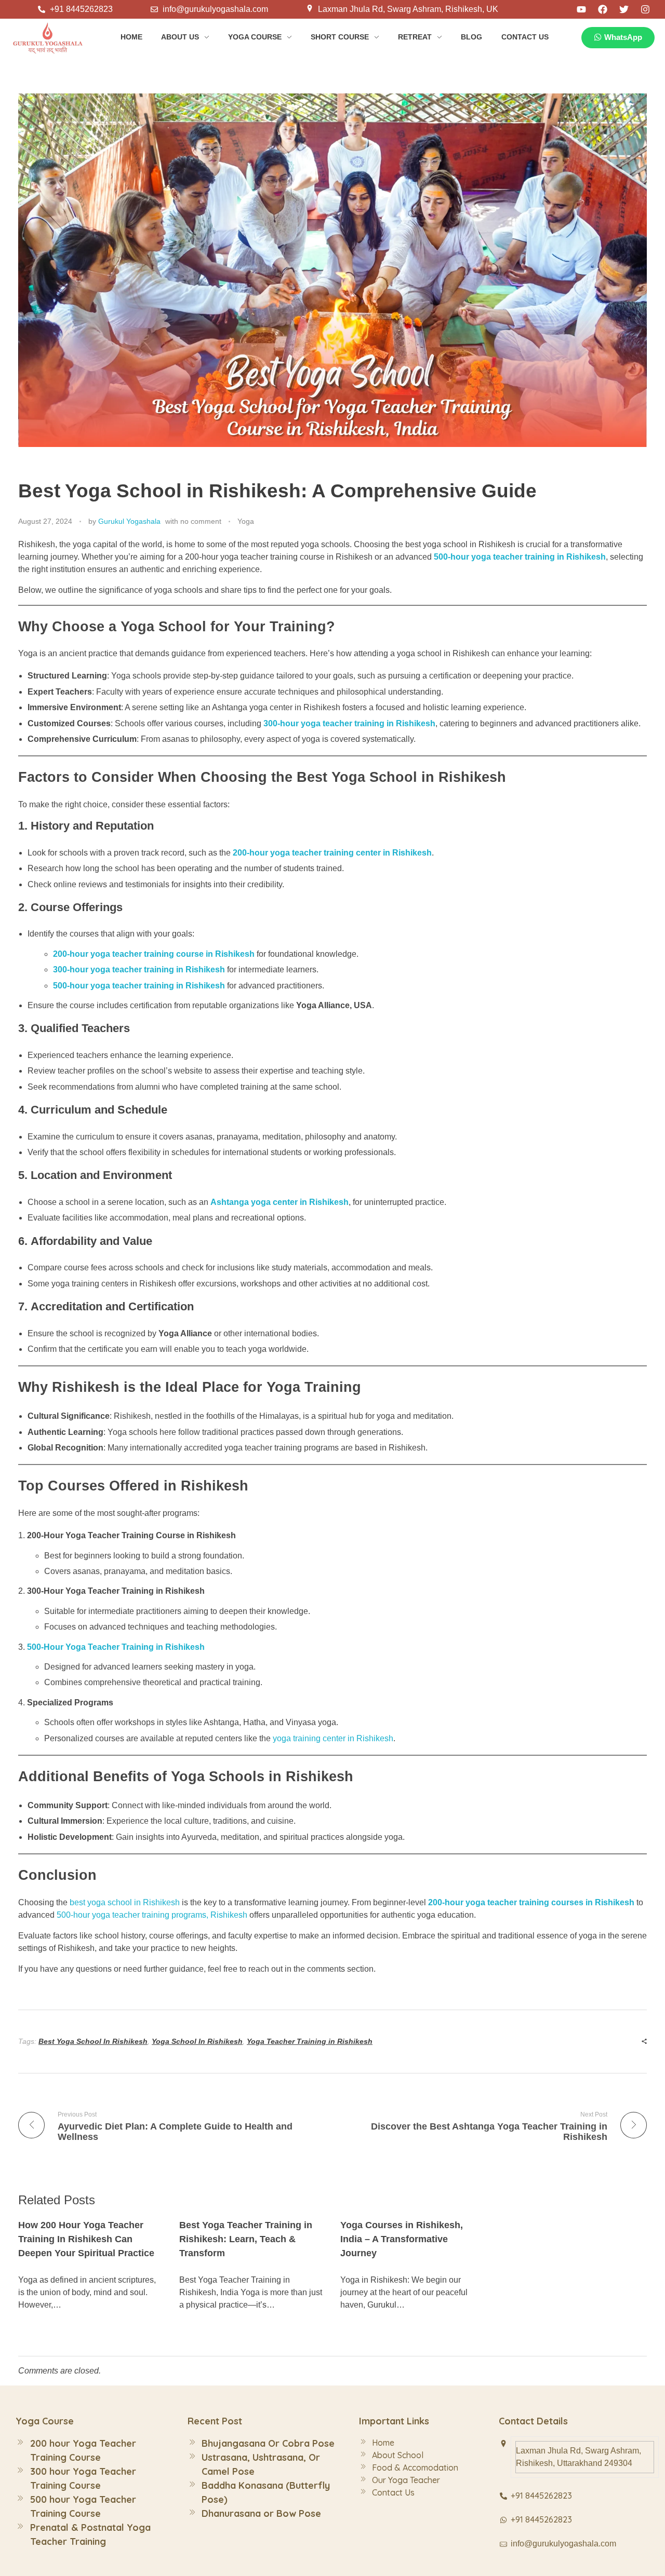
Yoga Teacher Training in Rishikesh (310, 2041)
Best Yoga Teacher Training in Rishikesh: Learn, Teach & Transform (246, 2239)
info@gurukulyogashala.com (563, 2544)
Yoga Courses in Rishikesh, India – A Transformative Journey (402, 2239)
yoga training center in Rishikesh (333, 1738)
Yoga (246, 521)
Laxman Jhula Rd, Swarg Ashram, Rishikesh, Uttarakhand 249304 (578, 2457)
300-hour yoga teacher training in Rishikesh (349, 723)
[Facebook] (603, 9)
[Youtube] (581, 9)
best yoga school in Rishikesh (125, 1902)
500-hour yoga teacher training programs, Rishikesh (153, 1915)
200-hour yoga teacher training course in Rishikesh (154, 954)
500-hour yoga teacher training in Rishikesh (520, 557)
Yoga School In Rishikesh (197, 2041)
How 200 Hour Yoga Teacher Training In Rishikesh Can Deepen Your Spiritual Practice (86, 2239)
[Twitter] (624, 9)
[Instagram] (645, 9)
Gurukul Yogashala (129, 521)
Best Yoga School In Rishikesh (93, 2041)
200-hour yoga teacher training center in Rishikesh (332, 853)
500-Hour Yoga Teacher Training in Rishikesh (116, 1647)
